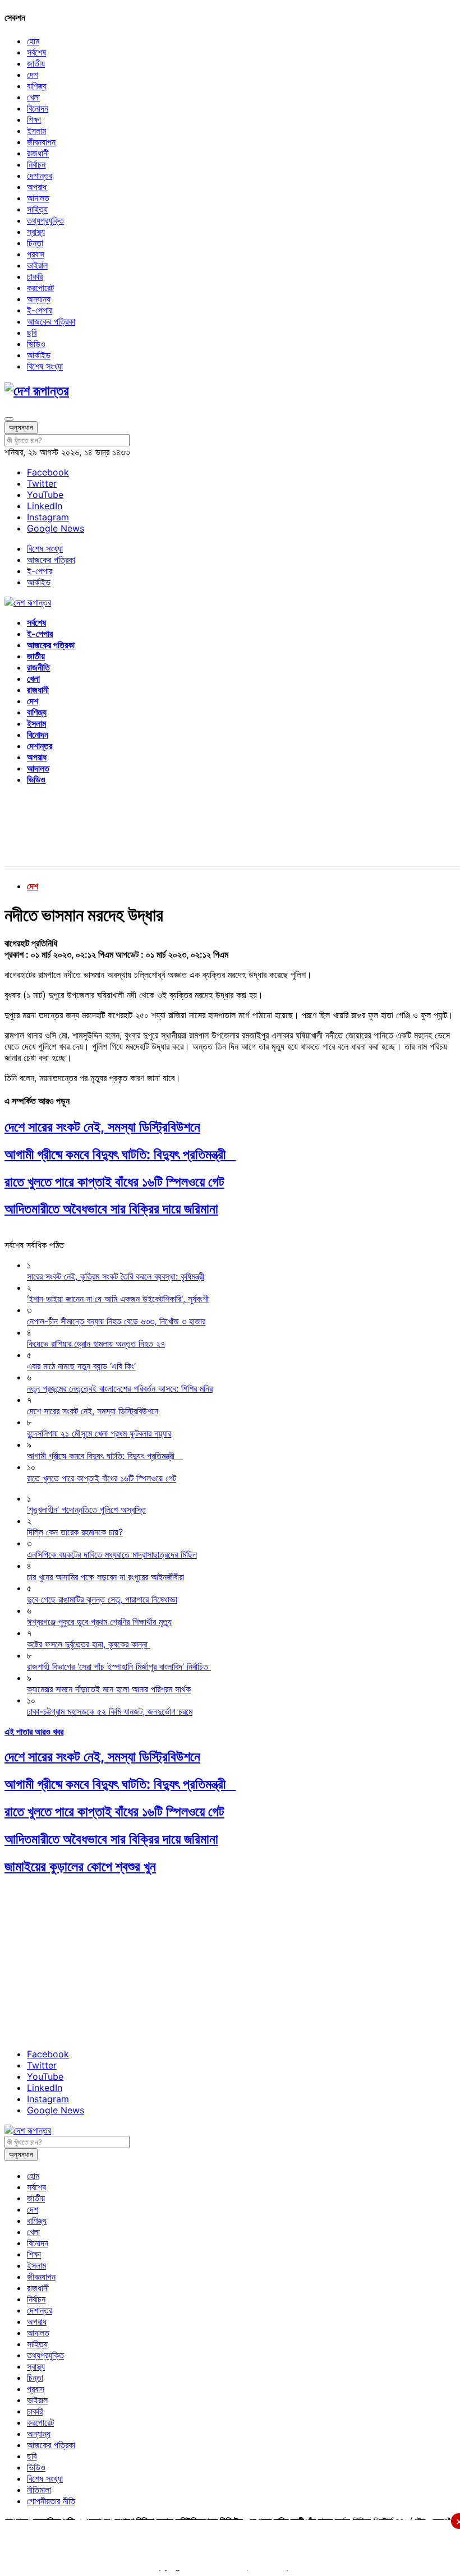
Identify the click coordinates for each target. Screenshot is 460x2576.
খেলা (33, 97)
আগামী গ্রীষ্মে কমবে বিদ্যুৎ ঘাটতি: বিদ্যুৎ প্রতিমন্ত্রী (120, 1154)
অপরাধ (37, 187)
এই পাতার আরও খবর (34, 1732)
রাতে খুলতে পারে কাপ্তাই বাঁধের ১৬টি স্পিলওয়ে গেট (114, 1182)
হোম (33, 41)
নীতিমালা (39, 2490)
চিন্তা (35, 243)
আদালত (38, 198)
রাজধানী (38, 153)
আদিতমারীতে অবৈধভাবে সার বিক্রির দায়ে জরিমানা (111, 1209)
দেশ (33, 75)
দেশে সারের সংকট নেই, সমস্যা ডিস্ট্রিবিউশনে (102, 1127)
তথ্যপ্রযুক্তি (45, 220)
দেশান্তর (40, 176)
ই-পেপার (40, 310)
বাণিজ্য (37, 86)
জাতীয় (36, 63)
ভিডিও (36, 344)
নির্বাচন (36, 164)
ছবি (32, 333)
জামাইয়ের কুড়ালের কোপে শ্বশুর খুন (80, 1866)
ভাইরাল (37, 265)
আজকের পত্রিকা (51, 321)
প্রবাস (36, 254)
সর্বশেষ (36, 52)
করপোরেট (40, 288)
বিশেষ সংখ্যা (45, 366)
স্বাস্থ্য (36, 232)
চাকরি (35, 276)
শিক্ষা (34, 119)
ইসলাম (36, 131)
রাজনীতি (38, 667)
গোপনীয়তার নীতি (51, 2501)
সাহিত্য (37, 209)
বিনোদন (38, 108)
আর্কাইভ (39, 355)
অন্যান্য (39, 299)
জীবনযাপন (41, 142)
